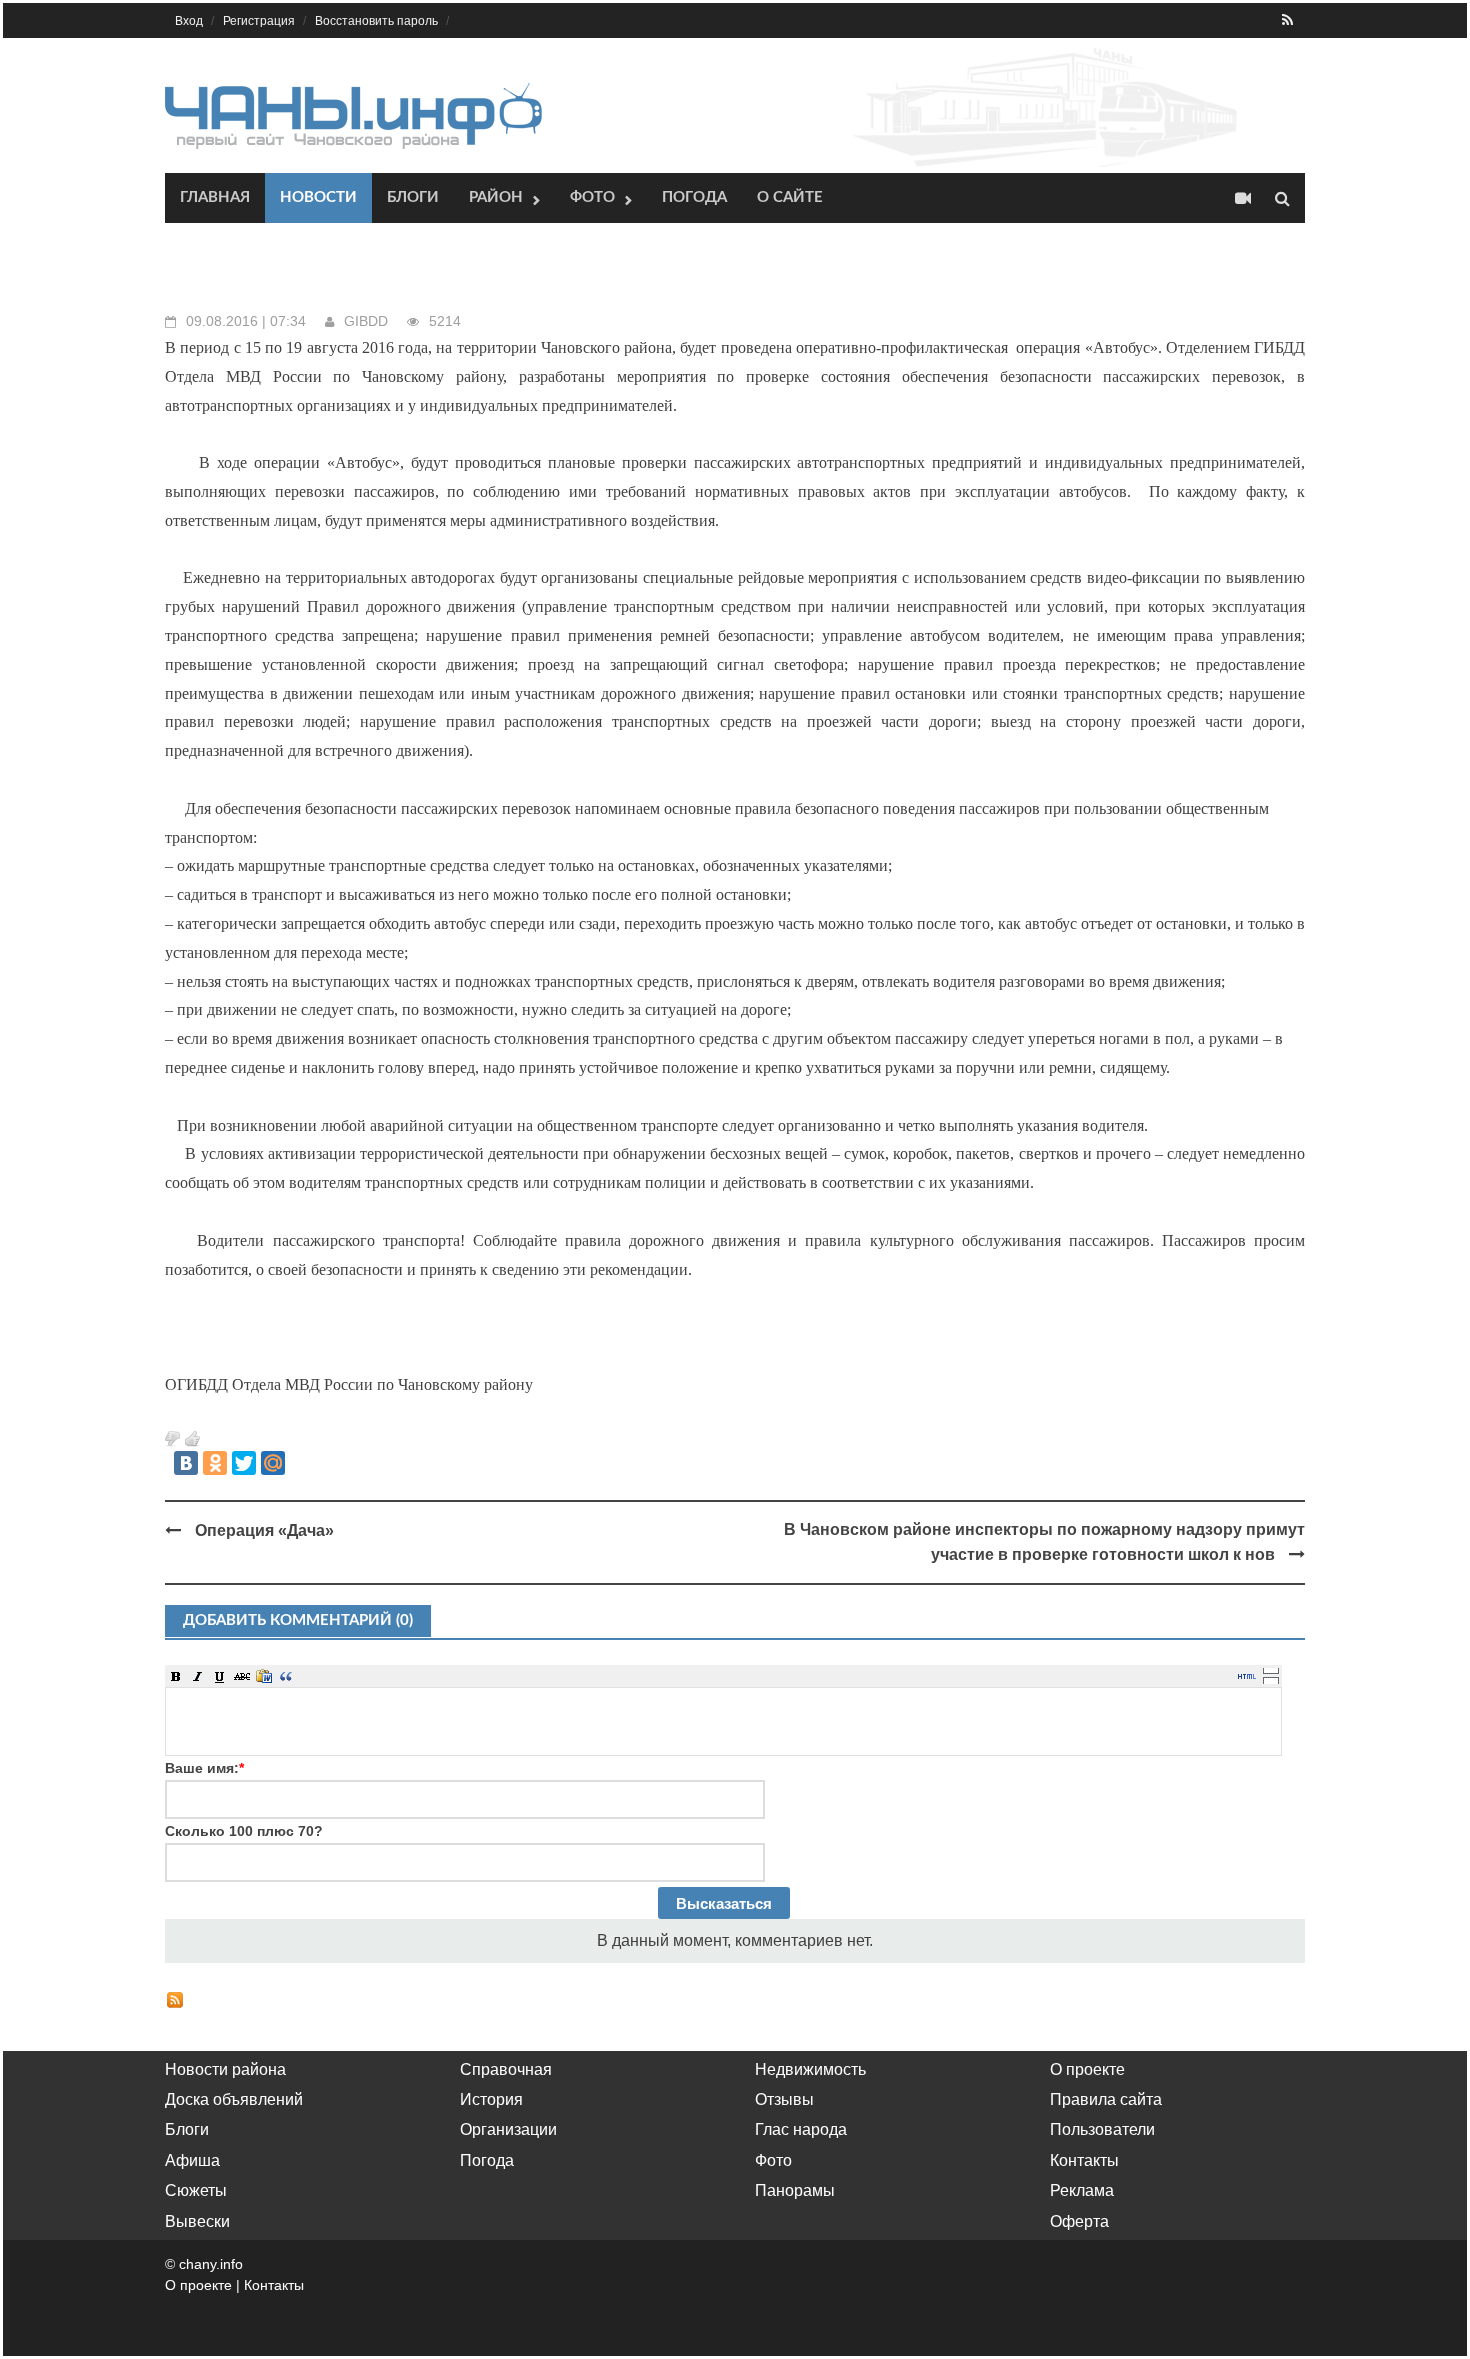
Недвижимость (810, 2069)
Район (496, 197)
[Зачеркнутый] (242, 1676)
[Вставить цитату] (286, 1676)
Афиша (192, 2160)
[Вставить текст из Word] (264, 1676)
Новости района (225, 2069)
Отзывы (784, 2099)
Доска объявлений (234, 2099)
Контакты (1084, 2160)
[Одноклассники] (215, 1463)
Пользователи (1102, 2129)
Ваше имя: (204, 1768)
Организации (508, 2129)
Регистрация (259, 21)
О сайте (790, 197)
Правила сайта (1106, 2099)
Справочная (506, 2069)
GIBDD (366, 321)
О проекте (1087, 2069)
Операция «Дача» (264, 1530)
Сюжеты (196, 2190)
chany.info (211, 2264)
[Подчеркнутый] (220, 1676)
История (491, 2099)
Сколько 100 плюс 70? (244, 1831)
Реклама (1082, 2190)
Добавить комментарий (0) (298, 1620)
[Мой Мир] (273, 1463)
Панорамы (795, 2190)
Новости (318, 197)
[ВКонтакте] (186, 1463)
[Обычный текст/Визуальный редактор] (1247, 1676)
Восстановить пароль (376, 21)
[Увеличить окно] (1271, 1670)
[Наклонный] (198, 1676)
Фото (592, 197)
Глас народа (801, 2129)
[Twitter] (244, 1463)
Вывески (197, 2221)
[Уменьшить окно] (1271, 1680)
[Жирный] (176, 1676)
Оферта (1079, 2221)
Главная (215, 197)
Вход (189, 21)
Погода (694, 197)
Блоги (413, 197)
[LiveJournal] (302, 1463)
